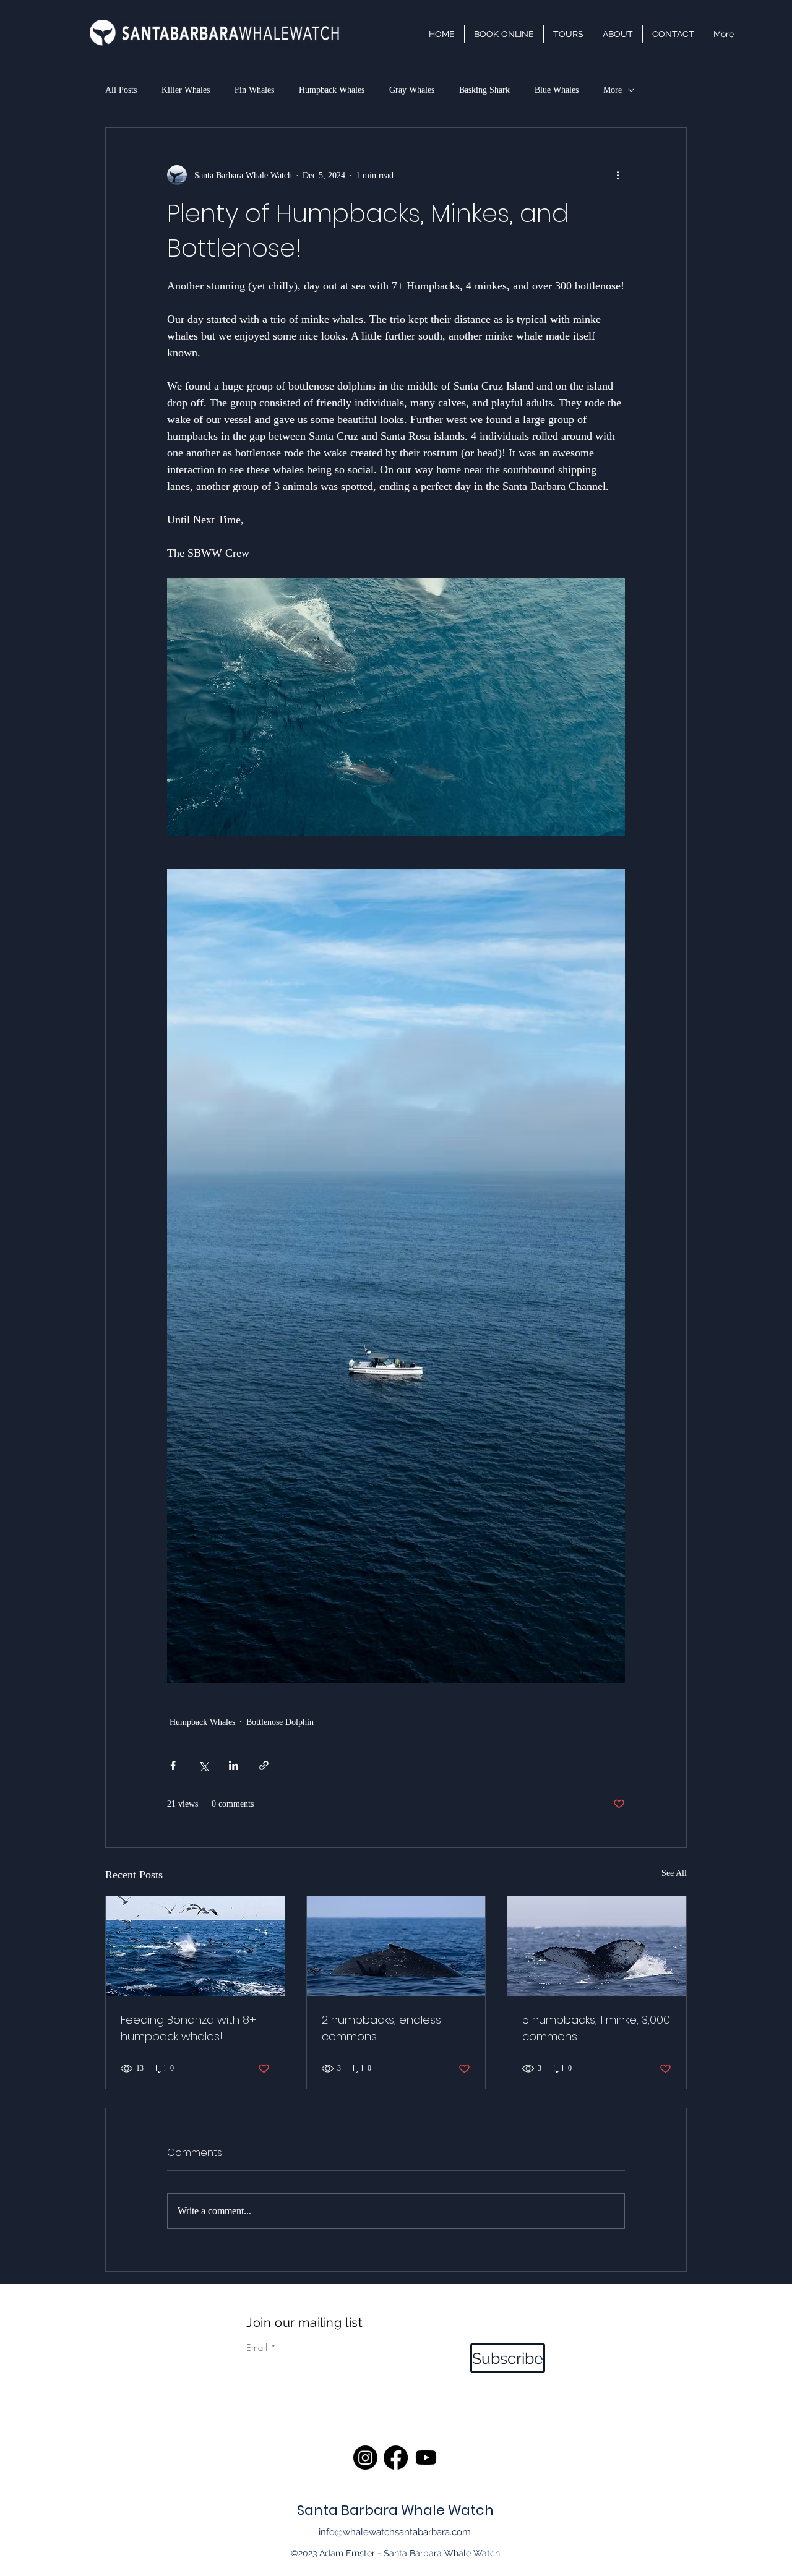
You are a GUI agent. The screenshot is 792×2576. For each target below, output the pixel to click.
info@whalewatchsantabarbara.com (395, 2532)
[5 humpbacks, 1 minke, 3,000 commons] (597, 1946)
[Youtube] (426, 2458)
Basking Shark (484, 90)
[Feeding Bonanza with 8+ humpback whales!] (195, 1946)
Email (257, 2348)
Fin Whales (254, 90)
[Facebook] (396, 2458)
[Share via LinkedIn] (234, 1765)
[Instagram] (365, 2458)
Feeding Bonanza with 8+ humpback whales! (188, 2028)
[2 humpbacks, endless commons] (396, 1946)
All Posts (121, 90)
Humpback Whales (332, 90)
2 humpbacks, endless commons (381, 2028)
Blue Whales (557, 90)
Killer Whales (186, 90)
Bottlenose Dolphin (280, 1722)
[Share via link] (264, 1765)
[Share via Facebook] (173, 1765)
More (613, 90)
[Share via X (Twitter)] (203, 1765)
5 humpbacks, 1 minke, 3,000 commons (596, 2028)
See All (674, 1873)
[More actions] (618, 175)
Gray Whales (412, 90)
